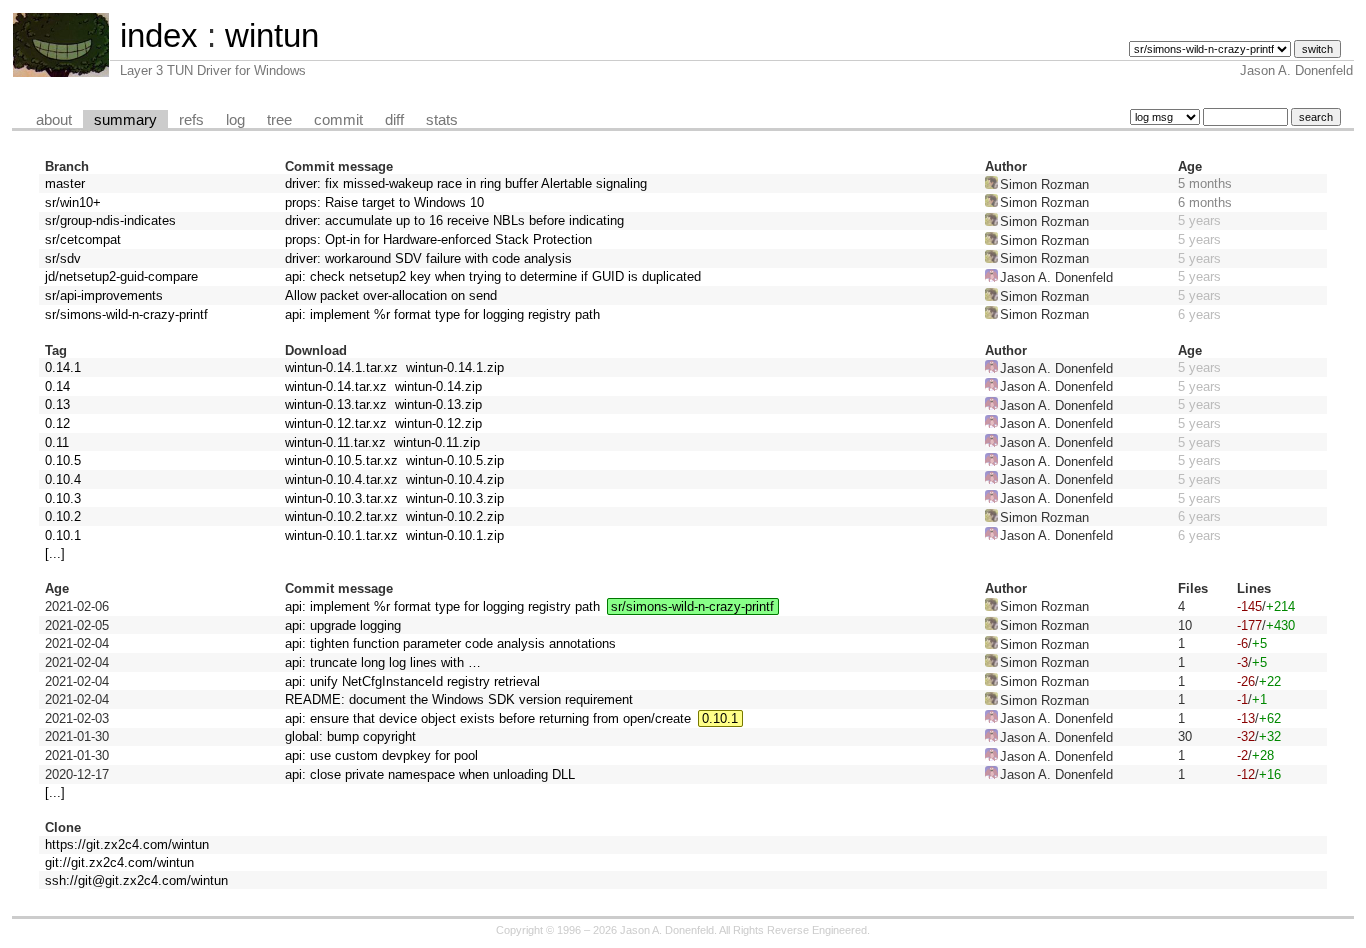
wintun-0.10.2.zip (455, 516)
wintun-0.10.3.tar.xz (341, 498)
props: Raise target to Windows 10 (384, 202)
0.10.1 (63, 535)
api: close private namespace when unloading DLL (430, 774)
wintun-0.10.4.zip (455, 479)
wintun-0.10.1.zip (455, 535)
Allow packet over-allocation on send (391, 295)
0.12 (57, 423)
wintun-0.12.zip (438, 423)
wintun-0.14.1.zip (455, 367)
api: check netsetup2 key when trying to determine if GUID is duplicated (493, 276)
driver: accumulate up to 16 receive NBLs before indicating (454, 220)
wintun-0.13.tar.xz (336, 404)
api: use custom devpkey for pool (381, 755)
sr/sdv (63, 258)
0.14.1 (63, 367)
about (54, 120)
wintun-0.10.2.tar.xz (341, 516)
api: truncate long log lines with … (383, 662)
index (159, 35)
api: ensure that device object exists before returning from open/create (488, 718)
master (65, 183)
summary (125, 120)
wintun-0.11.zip (437, 442)
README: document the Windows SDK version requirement (459, 699)
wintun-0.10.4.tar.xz (341, 479)
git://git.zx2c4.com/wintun (119, 862)
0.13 (57, 404)
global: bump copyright (350, 736)
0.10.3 (63, 498)
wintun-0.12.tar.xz (336, 423)
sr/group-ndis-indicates (110, 220)
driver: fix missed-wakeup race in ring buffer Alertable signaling (466, 183)
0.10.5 (63, 460)
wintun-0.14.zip (438, 386)
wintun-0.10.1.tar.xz (341, 535)
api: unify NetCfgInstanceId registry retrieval (412, 681)
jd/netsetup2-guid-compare (121, 276)
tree (279, 120)
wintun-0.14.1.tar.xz (341, 367)
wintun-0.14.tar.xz (336, 386)
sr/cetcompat (83, 239)
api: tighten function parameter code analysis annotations (450, 643)
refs (191, 120)
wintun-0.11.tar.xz (335, 442)
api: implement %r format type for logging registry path (442, 314)
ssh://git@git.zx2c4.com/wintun (136, 880)
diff (394, 120)
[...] (55, 553)
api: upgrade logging (343, 625)
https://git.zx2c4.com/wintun (127, 844)
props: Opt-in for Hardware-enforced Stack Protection (438, 239)
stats (442, 120)
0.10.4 (63, 479)
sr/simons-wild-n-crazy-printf (126, 314)
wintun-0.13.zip (438, 404)
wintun (272, 35)
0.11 (57, 442)
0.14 (57, 386)
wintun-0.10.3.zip (455, 498)
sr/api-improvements (104, 295)
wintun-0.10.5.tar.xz (341, 460)
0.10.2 (63, 516)
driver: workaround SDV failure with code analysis (428, 258)
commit (338, 120)
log (235, 120)
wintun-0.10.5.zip (455, 460)
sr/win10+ (73, 202)
